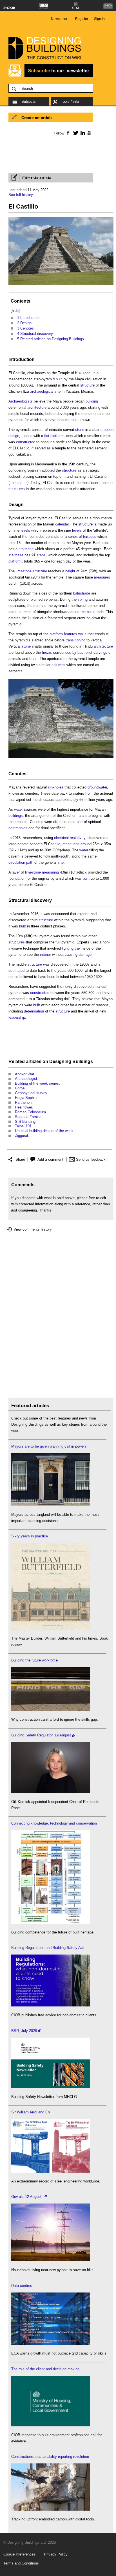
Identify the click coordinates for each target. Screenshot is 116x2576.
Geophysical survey (31, 1093)
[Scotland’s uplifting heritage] (51, 2171)
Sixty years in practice (30, 1536)
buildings (16, 816)
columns (58, 665)
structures (17, 489)
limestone (24, 571)
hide (15, 311)
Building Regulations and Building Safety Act (48, 1948)
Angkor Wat (24, 1074)
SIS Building (25, 1122)
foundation (17, 878)
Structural (19, 900)
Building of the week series (37, 1083)
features (71, 634)
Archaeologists (21, 401)
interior (45, 955)
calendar (62, 524)
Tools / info (70, 101)
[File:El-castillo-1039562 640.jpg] (61, 758)
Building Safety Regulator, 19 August (41, 1735)
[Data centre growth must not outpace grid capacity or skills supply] (51, 2343)
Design (16, 505)
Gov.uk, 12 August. (27, 2197)
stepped (107, 430)
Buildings (83, 1061)
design (14, 436)
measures (102, 577)
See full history (21, 195)
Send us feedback (91, 1159)
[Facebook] (68, 133)
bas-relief (85, 652)
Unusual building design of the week (44, 1131)
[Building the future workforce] (51, 1710)
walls (82, 634)
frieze (46, 652)
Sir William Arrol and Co (31, 2112)
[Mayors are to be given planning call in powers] (51, 1505)
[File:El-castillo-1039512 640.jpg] (61, 285)
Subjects (29, 101)
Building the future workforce (34, 1660)
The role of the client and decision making (45, 2369)
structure (87, 385)
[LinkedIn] (82, 133)
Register (82, 19)
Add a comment (50, 1159)
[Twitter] (75, 133)
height (70, 571)
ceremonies (18, 828)
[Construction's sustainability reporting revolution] (51, 2509)
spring (83, 599)
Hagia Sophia (26, 1098)
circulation (17, 862)
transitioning (75, 640)
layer (16, 872)
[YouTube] (89, 133)
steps (41, 555)
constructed (26, 442)
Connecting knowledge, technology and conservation (54, 1823)
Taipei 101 (23, 1126)
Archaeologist (26, 1079)
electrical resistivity (70, 838)
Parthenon (23, 1102)
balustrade (82, 593)
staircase (26, 549)
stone (80, 430)
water (18, 809)
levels (25, 530)
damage (85, 955)
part (80, 822)
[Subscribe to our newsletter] (51, 76)
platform (57, 436)
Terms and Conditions (21, 2563)
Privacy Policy (56, 2554)
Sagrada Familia (28, 1117)
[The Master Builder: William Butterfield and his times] (51, 1628)
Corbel (20, 1088)
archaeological (42, 391)
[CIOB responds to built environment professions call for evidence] (51, 2425)
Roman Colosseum (30, 1112)
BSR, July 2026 (24, 2031)
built (59, 379)
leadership (17, 1017)
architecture (37, 407)
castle (22, 483)
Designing (60, 1061)
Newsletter (59, 19)
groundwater (97, 787)
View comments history (33, 1229)
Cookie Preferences (19, 2554)
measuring (71, 844)
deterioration (34, 1011)
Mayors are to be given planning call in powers (49, 1446)
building (92, 401)
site (58, 391)
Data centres (22, 2286)
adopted (48, 470)
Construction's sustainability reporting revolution (50, 2457)
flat (47, 436)
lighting (68, 948)
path (30, 862)
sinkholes (56, 787)
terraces (90, 537)
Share (20, 1159)
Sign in (99, 19)
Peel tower (23, 1107)
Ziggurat (22, 1136)
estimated (16, 971)
